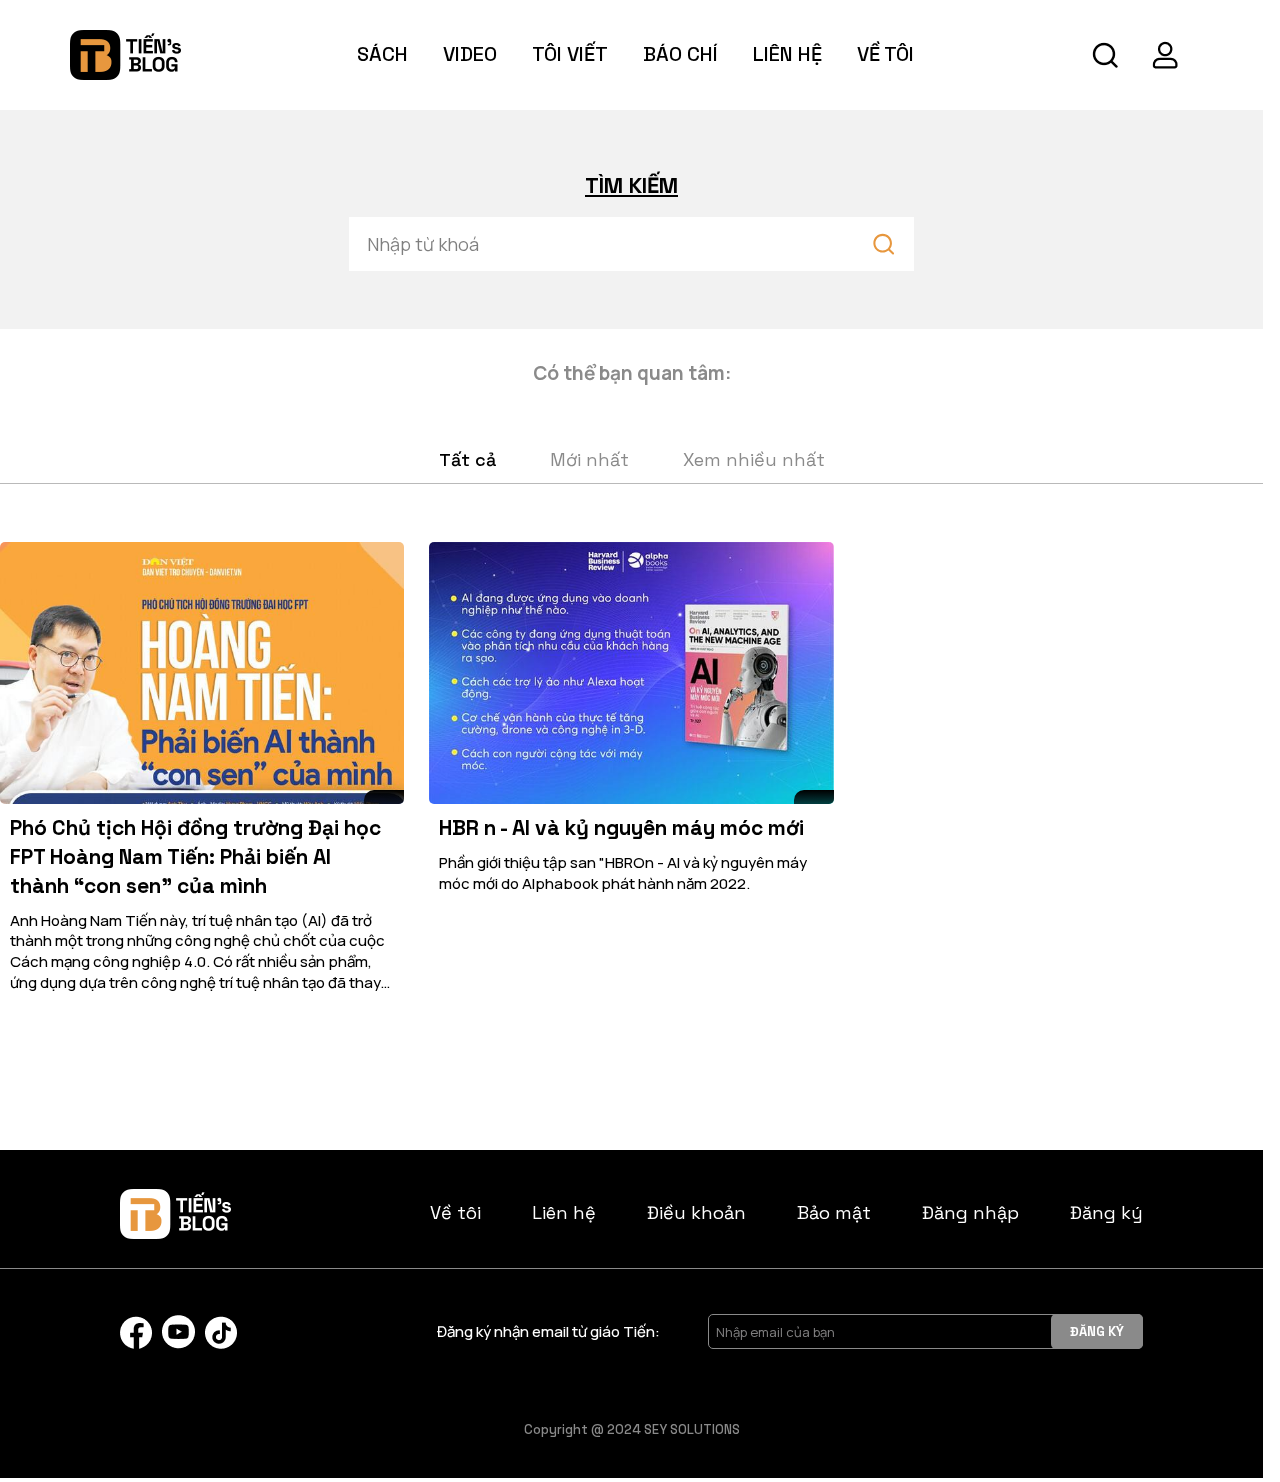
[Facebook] (136, 1332)
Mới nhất (589, 459)
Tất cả (467, 459)
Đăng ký (1106, 1212)
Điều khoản (696, 1212)
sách (382, 54)
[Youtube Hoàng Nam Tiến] (178, 1332)
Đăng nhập (970, 1212)
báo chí (680, 54)
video (470, 54)
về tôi (885, 54)
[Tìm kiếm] (1105, 55)
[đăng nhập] (1165, 55)
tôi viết (570, 54)
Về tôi (455, 1212)
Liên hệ (787, 54)
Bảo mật (834, 1212)
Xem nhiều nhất (754, 459)
